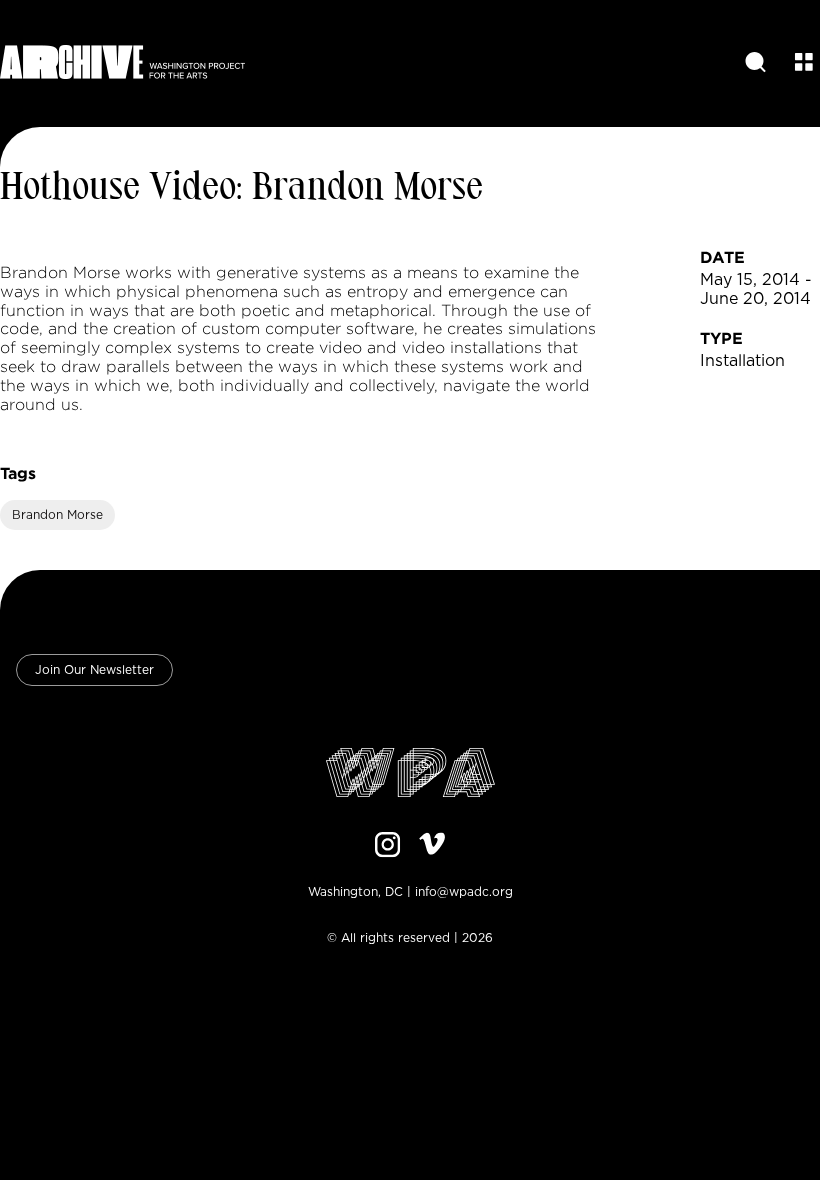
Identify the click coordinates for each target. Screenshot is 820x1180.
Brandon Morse (57, 515)
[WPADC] (410, 774)
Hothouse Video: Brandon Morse (241, 189)
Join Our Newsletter (94, 670)
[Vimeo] (432, 846)
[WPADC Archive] (122, 63)
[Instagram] (388, 846)
